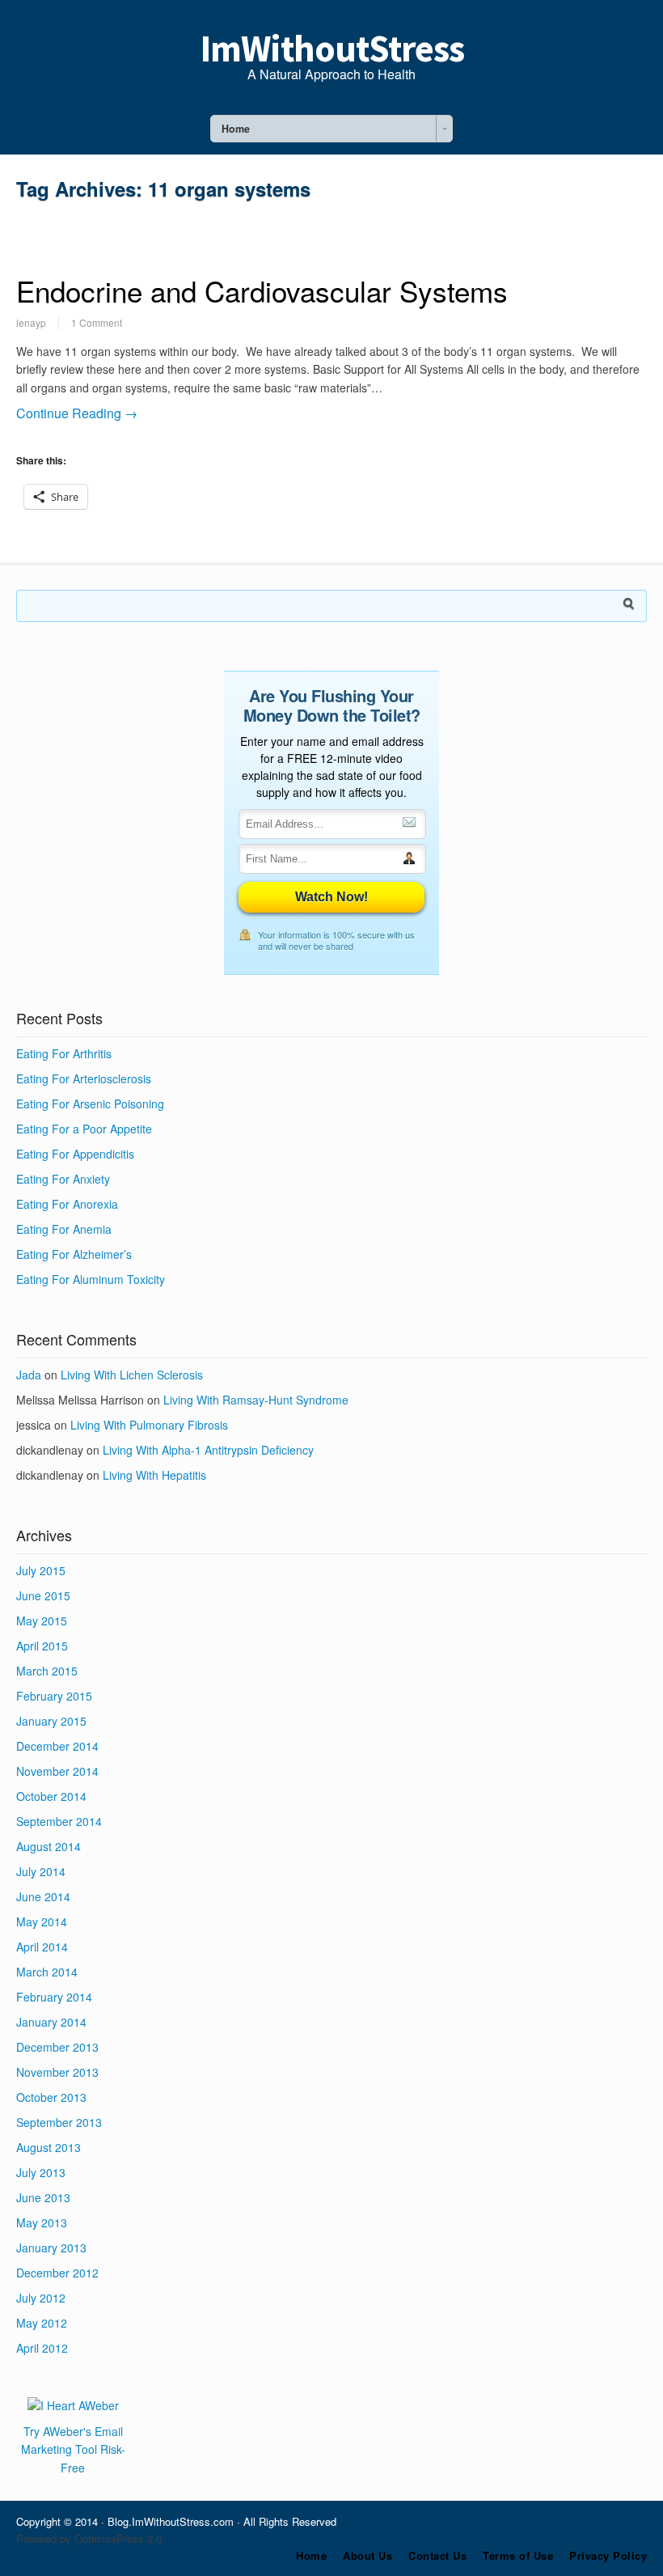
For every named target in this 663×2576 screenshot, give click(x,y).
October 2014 (51, 1796)
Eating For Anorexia (67, 1204)
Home (311, 2555)
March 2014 (47, 1972)
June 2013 (43, 2197)
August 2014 (49, 1846)
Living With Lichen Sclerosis (132, 1375)
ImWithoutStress (332, 49)
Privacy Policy (608, 2555)
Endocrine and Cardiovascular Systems (262, 290)
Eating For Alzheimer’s (74, 1254)
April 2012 (42, 2348)
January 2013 (51, 2248)
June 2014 (43, 1896)
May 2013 (42, 2222)
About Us (367, 2555)
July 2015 (41, 1570)
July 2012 (41, 2298)
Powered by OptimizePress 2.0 (89, 2538)
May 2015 (42, 1621)
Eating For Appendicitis (75, 1154)
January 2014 (51, 2022)
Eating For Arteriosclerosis (84, 1078)
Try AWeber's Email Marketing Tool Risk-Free (73, 2449)
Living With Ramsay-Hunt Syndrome (256, 1400)
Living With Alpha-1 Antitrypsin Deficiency (208, 1450)
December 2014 (57, 1746)
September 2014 (59, 1821)
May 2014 (42, 1921)
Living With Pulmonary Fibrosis (149, 1425)
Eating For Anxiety (63, 1179)
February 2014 (54, 1997)
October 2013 (51, 2097)
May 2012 (42, 2323)
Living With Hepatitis (154, 1475)
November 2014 (57, 1771)
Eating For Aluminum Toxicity (91, 1279)
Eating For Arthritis (64, 1053)
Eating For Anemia (64, 1229)
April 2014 (42, 1947)
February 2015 (54, 1696)
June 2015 (43, 1595)
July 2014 (41, 1871)
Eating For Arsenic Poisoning (90, 1104)
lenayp (31, 322)
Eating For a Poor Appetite (84, 1129)
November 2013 (57, 2072)
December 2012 (57, 2273)
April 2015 (42, 1646)
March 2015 (47, 1671)
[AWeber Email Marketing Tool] (73, 2405)
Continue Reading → (77, 413)
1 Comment (97, 322)
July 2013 (41, 2172)
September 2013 (59, 2122)
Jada (29, 1375)
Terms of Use (518, 2555)
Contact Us (437, 2555)
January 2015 (51, 1721)
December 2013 (57, 2047)
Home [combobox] (236, 129)
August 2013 (49, 2147)
